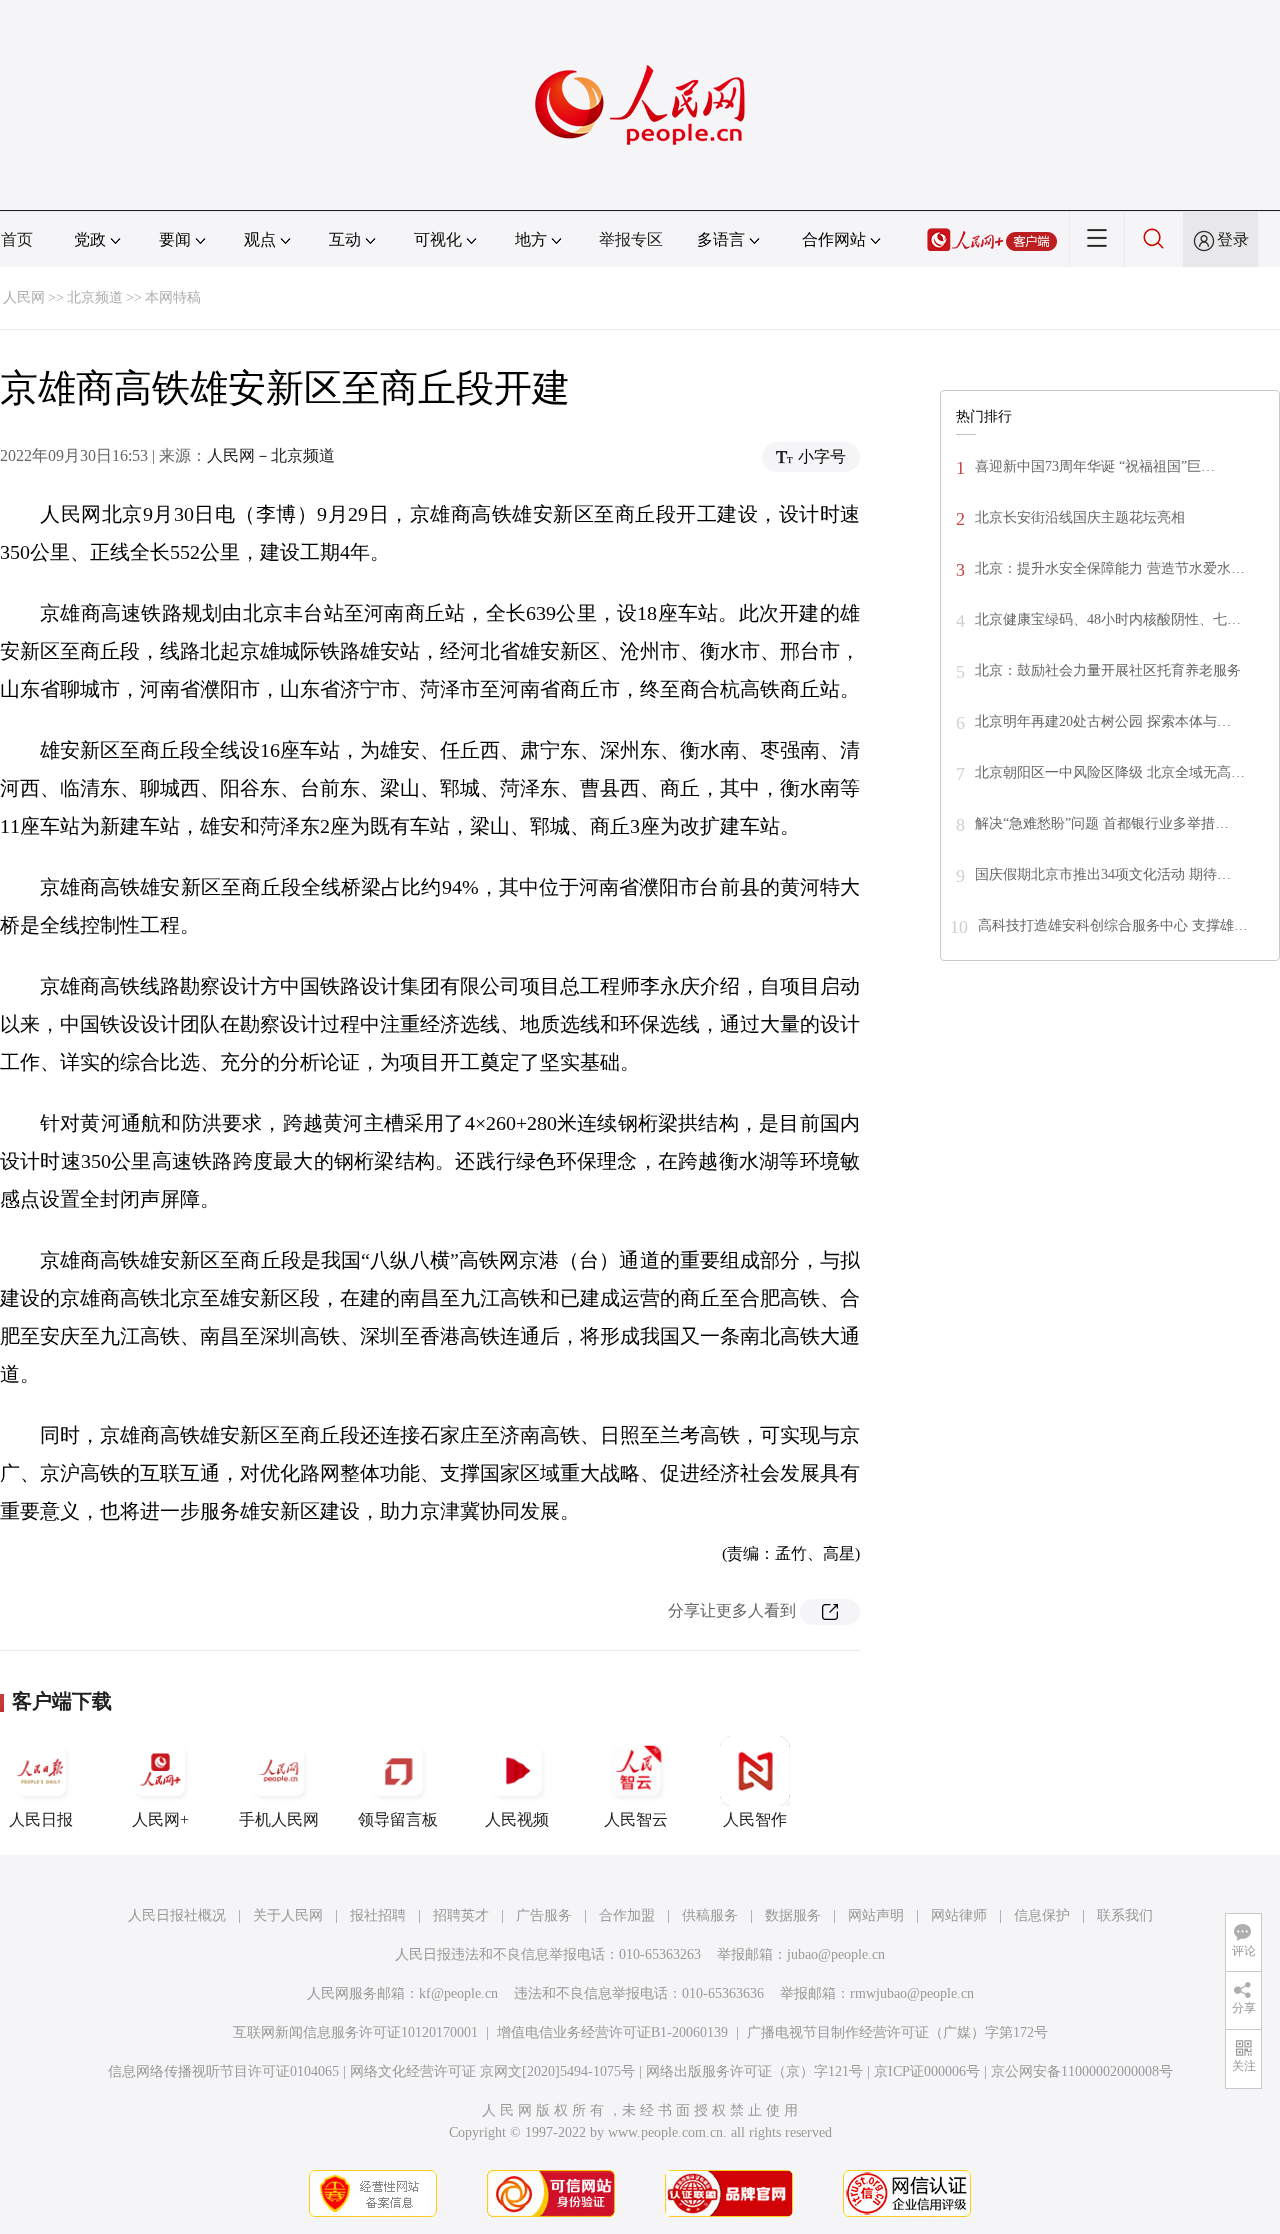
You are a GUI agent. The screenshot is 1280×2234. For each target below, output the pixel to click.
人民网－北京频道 (271, 455)
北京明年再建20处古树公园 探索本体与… (1103, 721)
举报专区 (631, 239)
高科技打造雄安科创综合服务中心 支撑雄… (1113, 925)
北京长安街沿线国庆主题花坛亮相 (1080, 517)
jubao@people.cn (836, 1954)
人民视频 (517, 1819)
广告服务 (544, 1915)
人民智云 (636, 1819)
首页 (17, 239)
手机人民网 (279, 1819)
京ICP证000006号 (927, 2071)
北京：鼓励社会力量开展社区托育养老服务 (1108, 670)
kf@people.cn (458, 1993)
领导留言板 (398, 1819)
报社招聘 (378, 1915)
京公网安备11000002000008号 (1082, 2071)
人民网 (24, 297)
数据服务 (793, 1915)
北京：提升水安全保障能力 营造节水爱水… (1110, 568)
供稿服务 (710, 1915)
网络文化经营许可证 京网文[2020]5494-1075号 (492, 2071)
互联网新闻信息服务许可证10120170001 (355, 2032)
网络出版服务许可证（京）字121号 (754, 2071)
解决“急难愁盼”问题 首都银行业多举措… (1102, 823)
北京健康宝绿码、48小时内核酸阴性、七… (1108, 619)
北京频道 (95, 297)
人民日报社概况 (177, 1915)
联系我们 (1125, 1915)
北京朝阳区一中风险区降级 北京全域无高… (1110, 772)
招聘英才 (461, 1915)
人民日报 (41, 1819)
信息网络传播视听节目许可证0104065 (223, 2071)
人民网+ (160, 1819)
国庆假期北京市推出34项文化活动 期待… (1103, 874)
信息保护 (1042, 1915)
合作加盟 (627, 1915)
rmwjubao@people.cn (912, 1993)
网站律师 (959, 1915)
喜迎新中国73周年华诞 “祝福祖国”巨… (1095, 466)
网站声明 (876, 1915)
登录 (1233, 239)
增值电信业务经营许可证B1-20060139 (612, 2032)
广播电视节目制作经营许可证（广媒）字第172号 (897, 2032)
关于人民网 (288, 1915)
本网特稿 (173, 297)
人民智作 (755, 1819)
